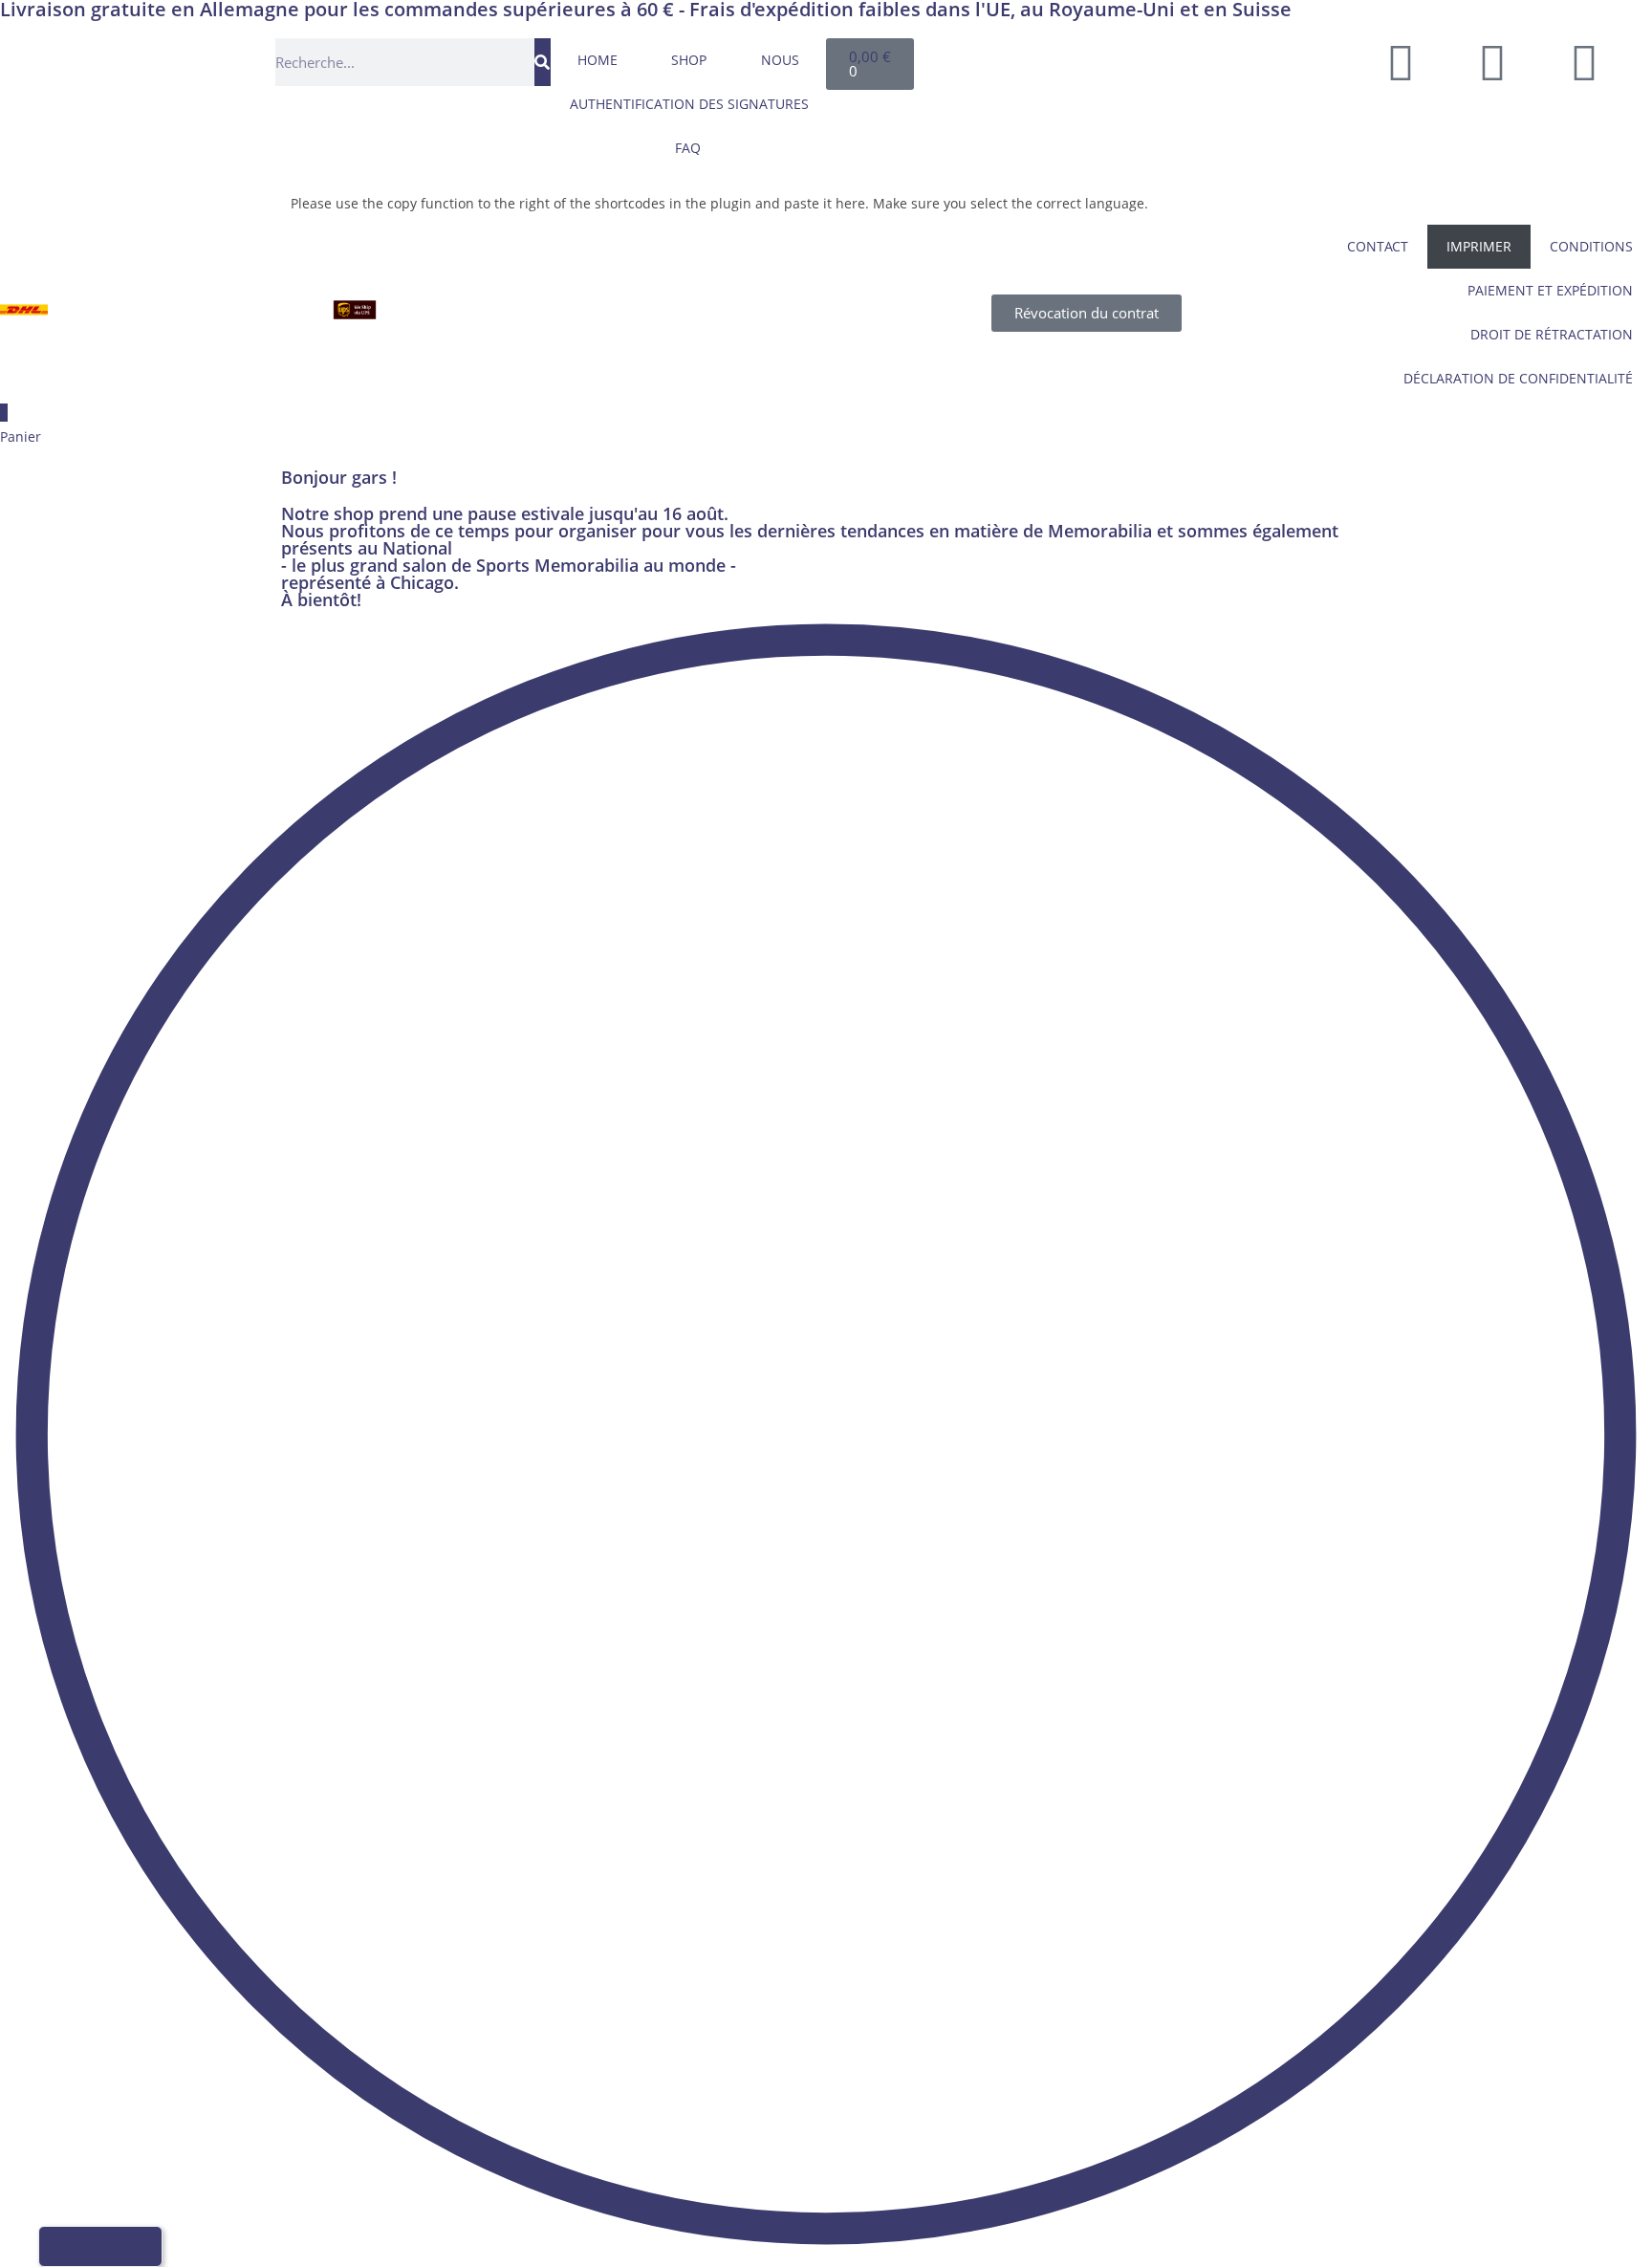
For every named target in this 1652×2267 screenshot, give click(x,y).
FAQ (688, 148)
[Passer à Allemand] (1127, 59)
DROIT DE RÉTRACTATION (1552, 334)
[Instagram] (1584, 62)
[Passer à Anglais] (1163, 59)
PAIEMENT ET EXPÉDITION (1550, 290)
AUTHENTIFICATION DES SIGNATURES (689, 104)
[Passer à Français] (1200, 59)
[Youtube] (1492, 62)
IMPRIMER (1479, 246)
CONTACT (1378, 246)
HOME (598, 60)
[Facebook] (1401, 62)
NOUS (780, 60)
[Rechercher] (543, 62)
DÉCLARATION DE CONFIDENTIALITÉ (1518, 378)
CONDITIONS (1591, 246)
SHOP (689, 60)
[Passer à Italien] (1236, 59)
